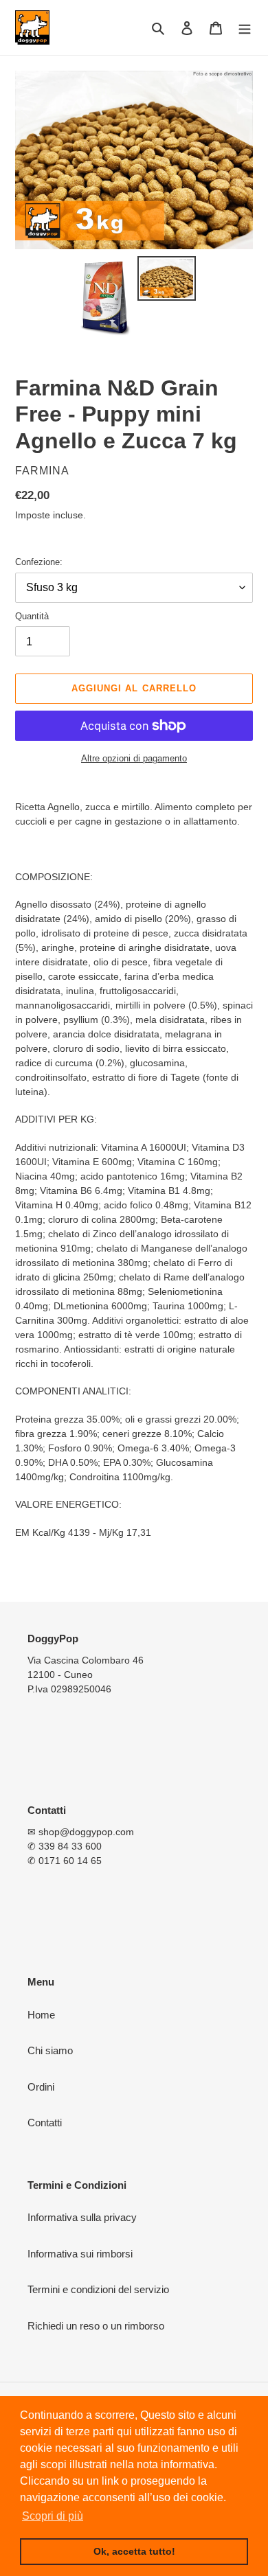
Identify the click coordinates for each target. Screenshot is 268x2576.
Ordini (41, 2087)
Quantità (32, 616)
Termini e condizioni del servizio (98, 2289)
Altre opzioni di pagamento (134, 758)
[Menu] (245, 28)
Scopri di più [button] (53, 2516)
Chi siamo (50, 2050)
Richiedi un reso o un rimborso (96, 2326)
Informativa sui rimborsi (80, 2254)
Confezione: (39, 562)
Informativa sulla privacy (82, 2217)
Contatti (45, 2123)
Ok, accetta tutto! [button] (134, 2551)
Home (41, 2015)
